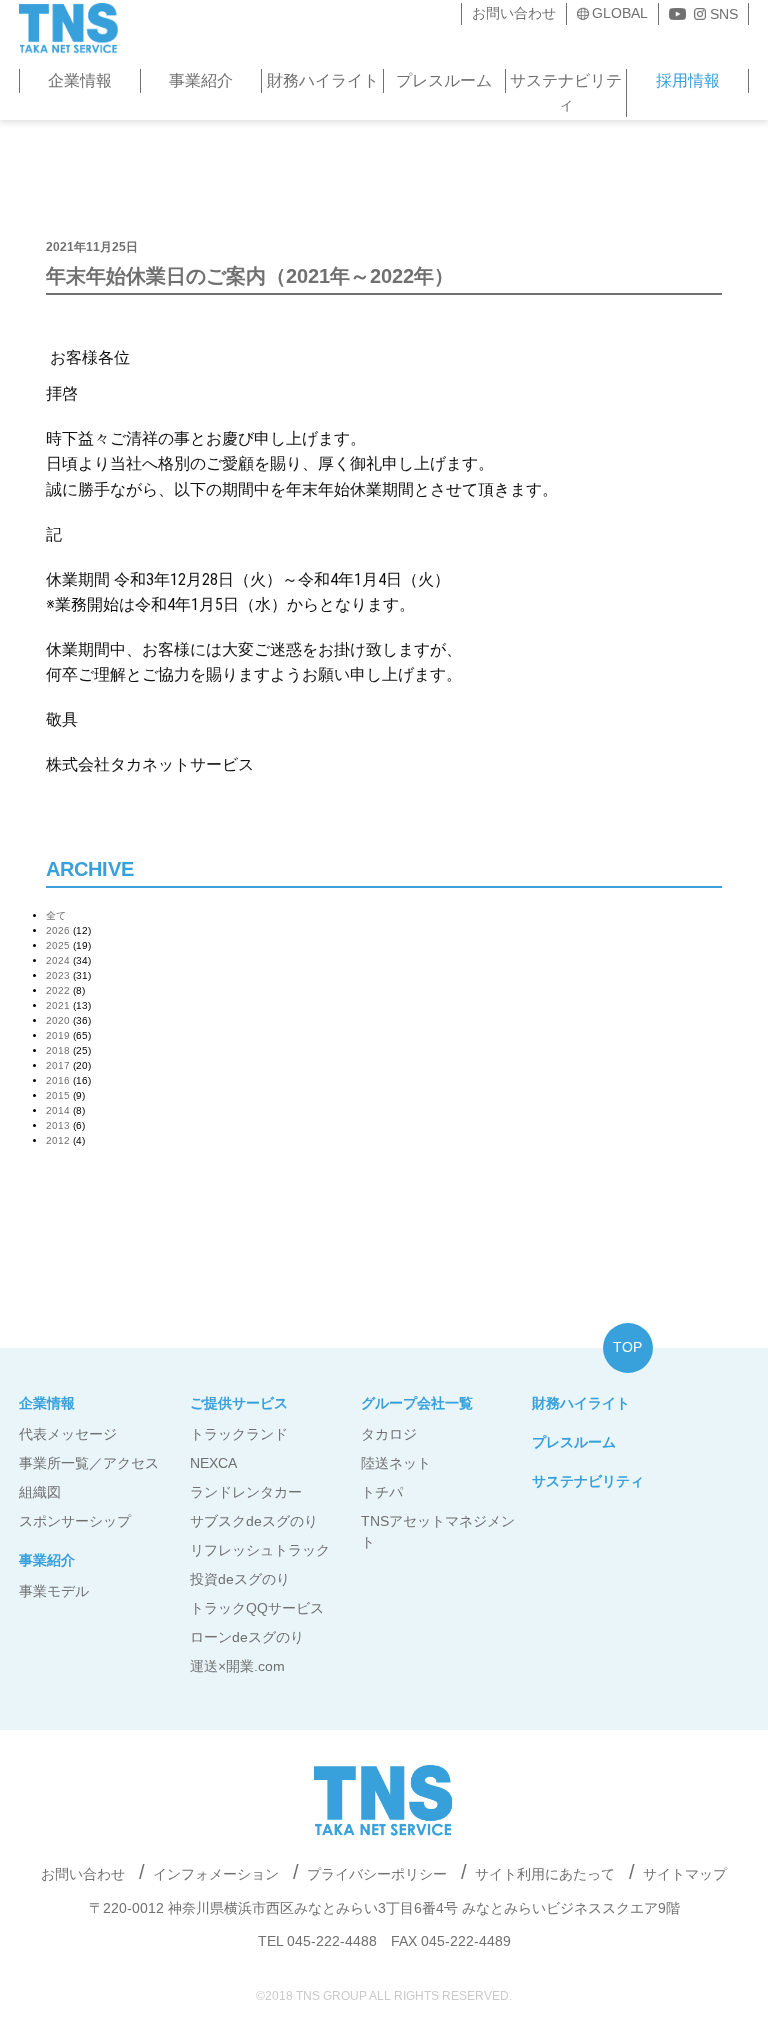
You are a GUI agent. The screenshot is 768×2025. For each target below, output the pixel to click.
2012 (58, 1140)
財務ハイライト (323, 80)
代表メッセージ (68, 1434)
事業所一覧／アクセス (89, 1463)
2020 (58, 1020)
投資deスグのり (240, 1579)
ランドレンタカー (246, 1492)
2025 (58, 945)
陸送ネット (396, 1463)
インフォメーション (216, 1874)
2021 (58, 1005)
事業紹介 (201, 80)
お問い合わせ (514, 13)
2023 (58, 975)
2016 (58, 1080)
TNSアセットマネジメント (438, 1531)
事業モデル (54, 1591)
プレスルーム (444, 80)
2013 (58, 1125)
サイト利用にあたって (545, 1874)
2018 (58, 1050)
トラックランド (239, 1434)
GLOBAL (620, 13)
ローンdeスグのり (247, 1637)
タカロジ (389, 1434)
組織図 (40, 1492)
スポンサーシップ (75, 1521)
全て (56, 915)
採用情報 (688, 80)
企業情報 (80, 80)
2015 (58, 1095)
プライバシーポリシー (377, 1874)
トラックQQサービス (257, 1608)
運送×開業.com (237, 1666)
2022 (58, 990)
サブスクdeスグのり (254, 1521)
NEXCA (213, 1463)
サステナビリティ (566, 92)
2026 (58, 930)
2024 (58, 960)
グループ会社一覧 (417, 1403)
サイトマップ (685, 1874)
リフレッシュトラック (260, 1550)
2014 (58, 1110)
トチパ (382, 1492)
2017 (58, 1065)
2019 (58, 1035)
